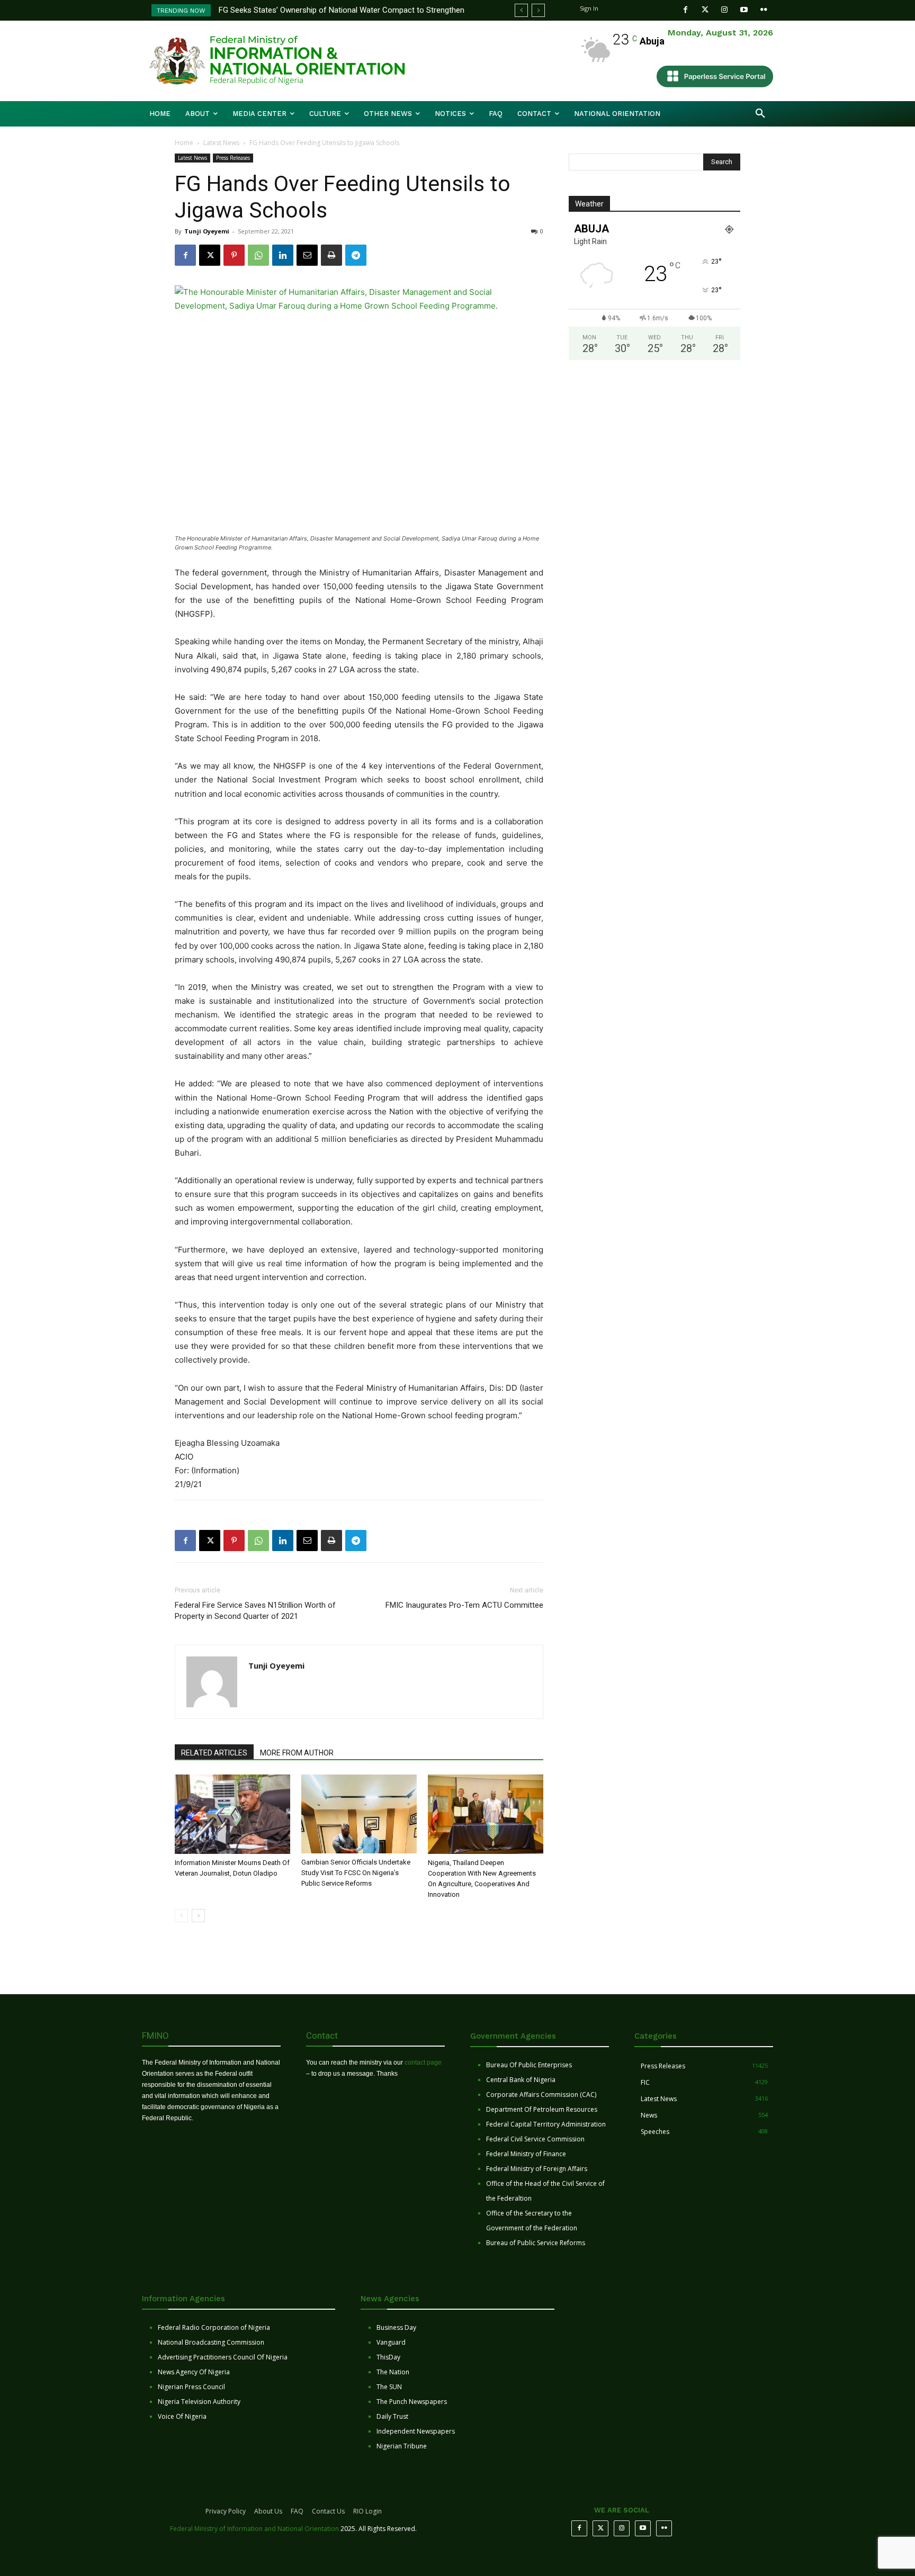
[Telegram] (356, 255)
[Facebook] (685, 10)
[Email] (307, 255)
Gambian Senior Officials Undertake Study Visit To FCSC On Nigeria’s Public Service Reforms (356, 1873)
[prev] (521, 10)
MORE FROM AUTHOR (297, 1753)
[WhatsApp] (258, 255)
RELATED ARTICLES (214, 1753)
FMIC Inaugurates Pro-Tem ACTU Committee (464, 1605)
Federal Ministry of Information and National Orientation (254, 2529)
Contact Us (328, 2511)
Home (184, 143)
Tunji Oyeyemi (207, 231)
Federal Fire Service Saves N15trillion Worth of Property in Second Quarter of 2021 (255, 1611)
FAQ (297, 2511)
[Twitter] (705, 10)
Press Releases (233, 158)
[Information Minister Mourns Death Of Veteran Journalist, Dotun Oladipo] (232, 1814)
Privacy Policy (226, 2511)
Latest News (221, 143)
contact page (423, 2062)
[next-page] (198, 1916)
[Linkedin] (283, 255)
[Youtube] (744, 10)
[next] (538, 10)
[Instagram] (725, 10)
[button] (760, 114)
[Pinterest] (234, 255)
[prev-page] (181, 1916)
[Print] (331, 255)
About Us (268, 2511)
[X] (210, 255)
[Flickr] (764, 10)
